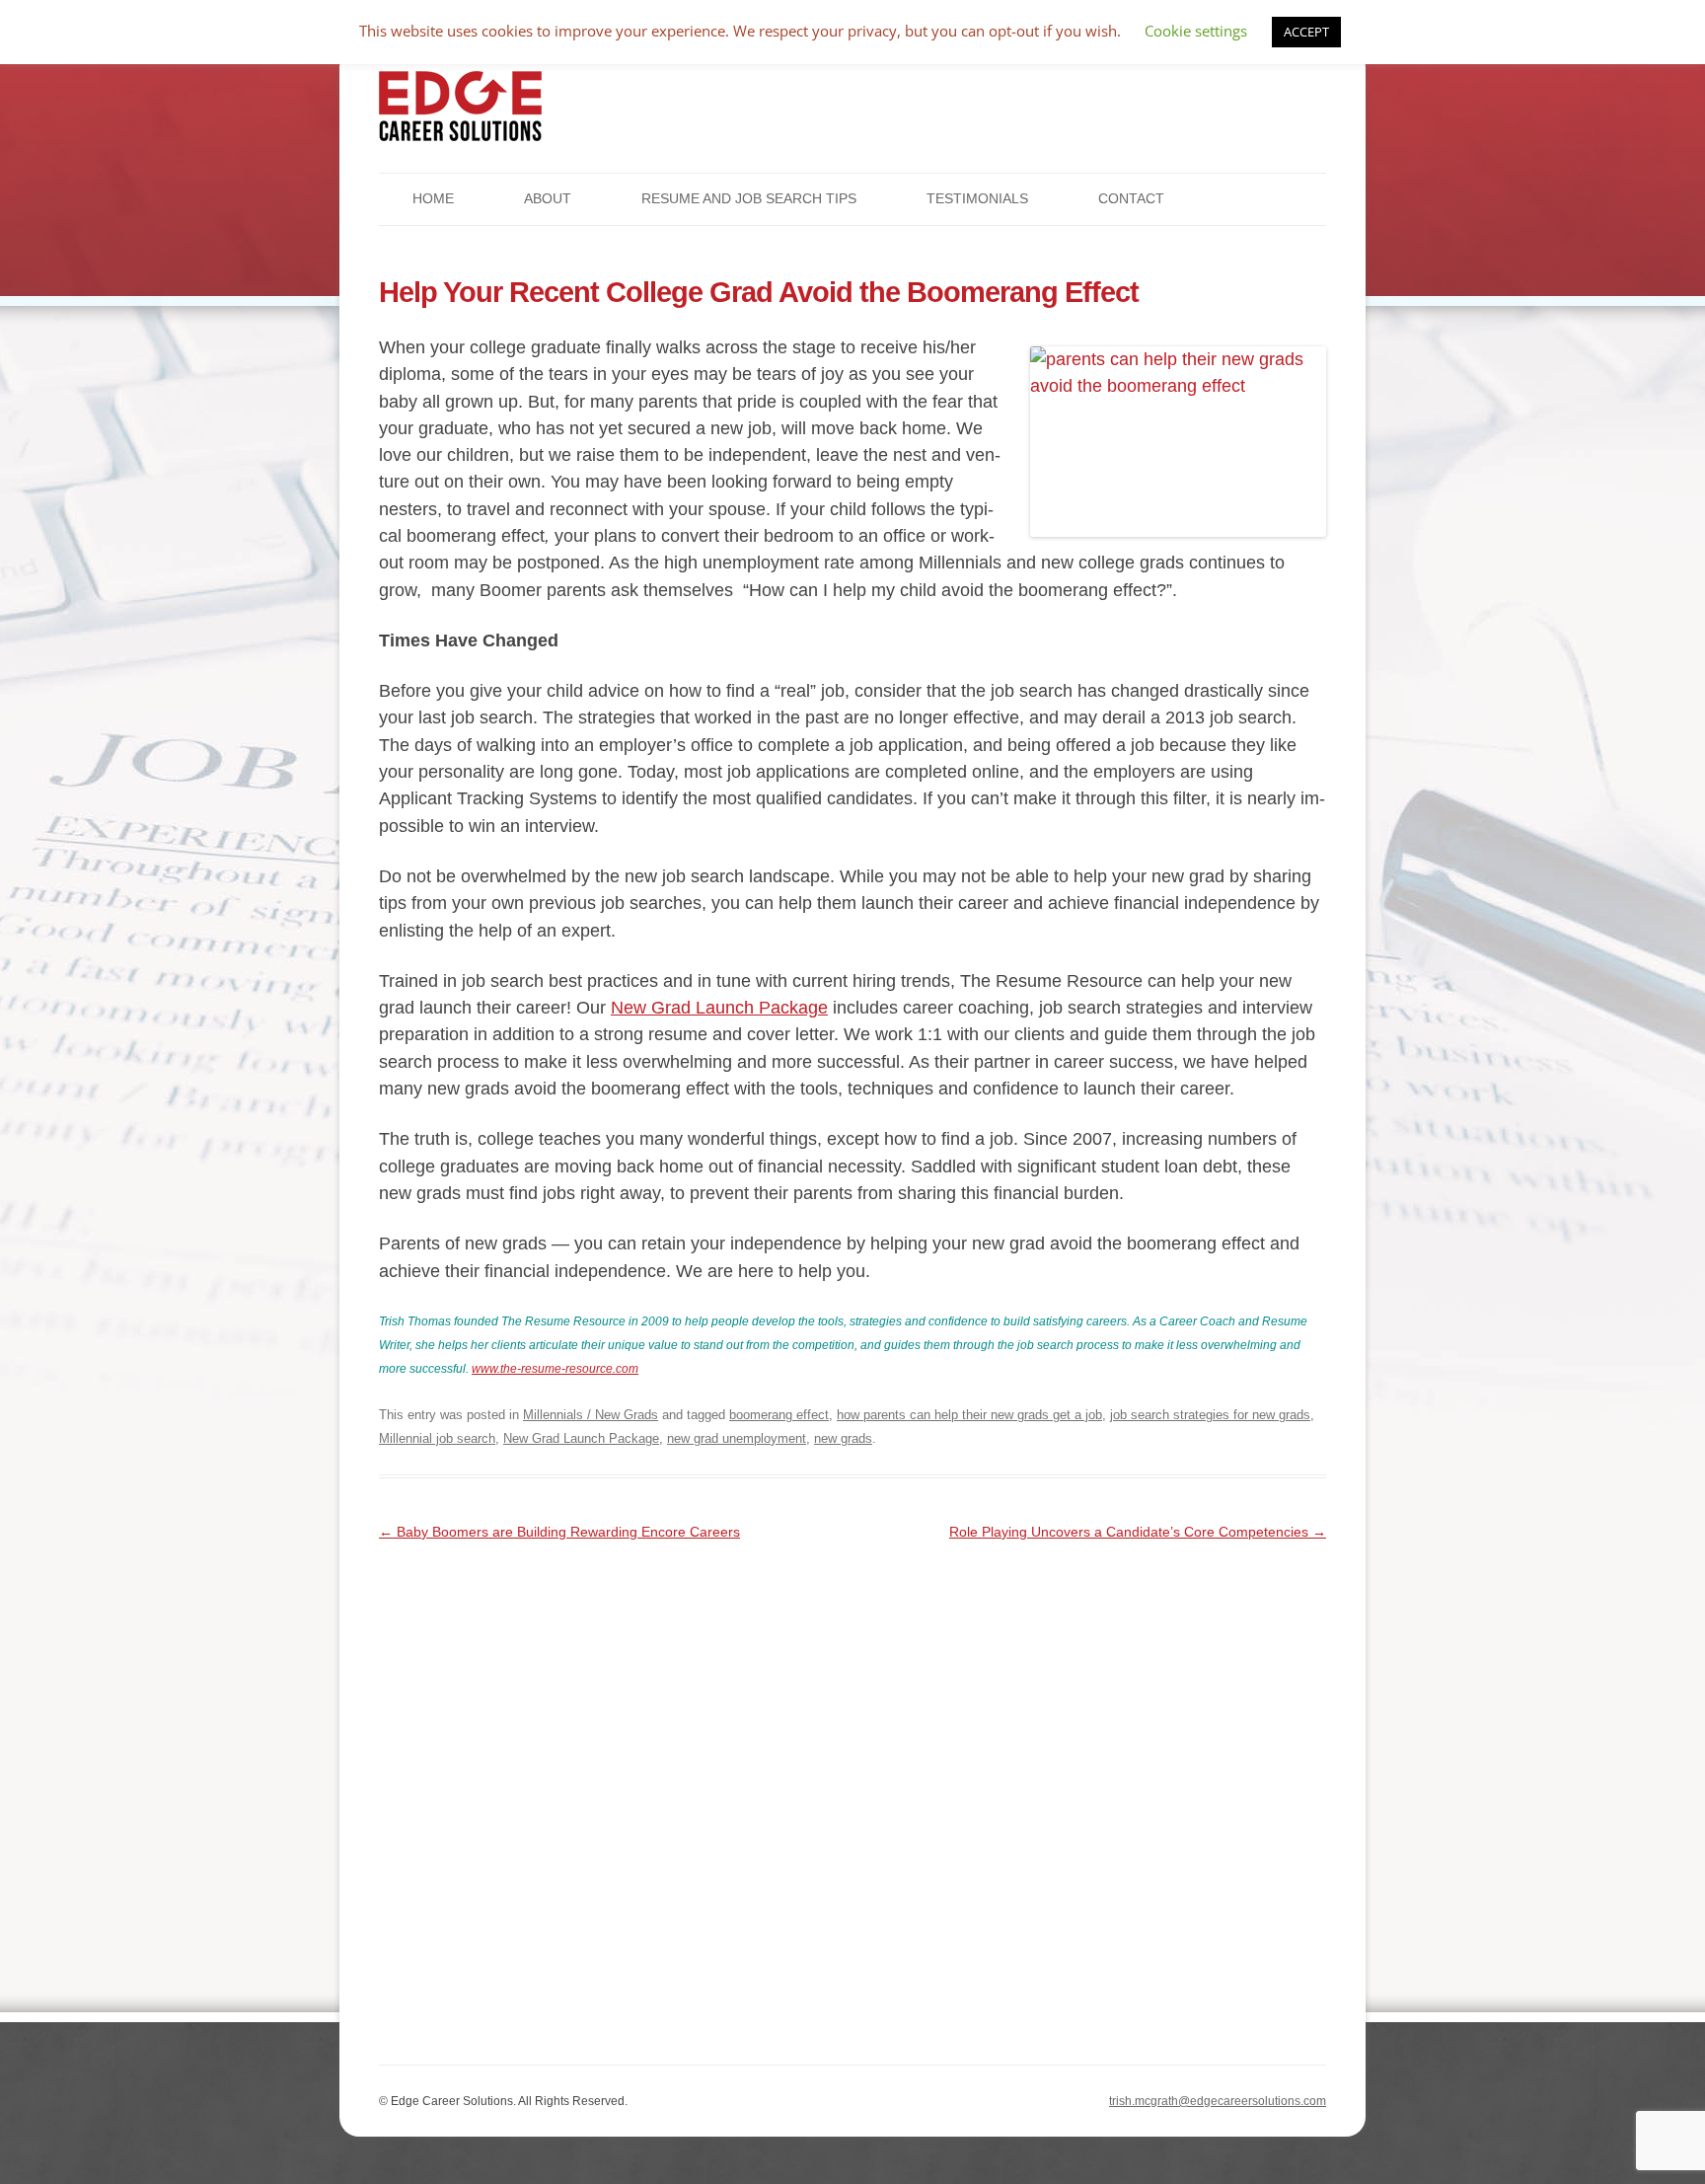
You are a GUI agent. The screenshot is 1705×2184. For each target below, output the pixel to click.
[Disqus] (852, 1792)
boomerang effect (779, 1415)
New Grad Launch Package (719, 1008)
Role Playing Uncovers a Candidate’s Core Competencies (1138, 1532)
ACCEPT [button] (1306, 32)
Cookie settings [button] (1196, 31)
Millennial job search (437, 1438)
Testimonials (977, 198)
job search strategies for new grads (1210, 1415)
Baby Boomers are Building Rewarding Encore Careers (559, 1532)
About (548, 198)
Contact (1131, 198)
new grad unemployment (737, 1438)
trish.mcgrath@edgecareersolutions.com (1218, 2101)
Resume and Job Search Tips (749, 198)
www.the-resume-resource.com (555, 1368)
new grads (843, 1438)
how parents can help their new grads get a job (969, 1415)
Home (433, 198)
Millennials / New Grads (591, 1415)
